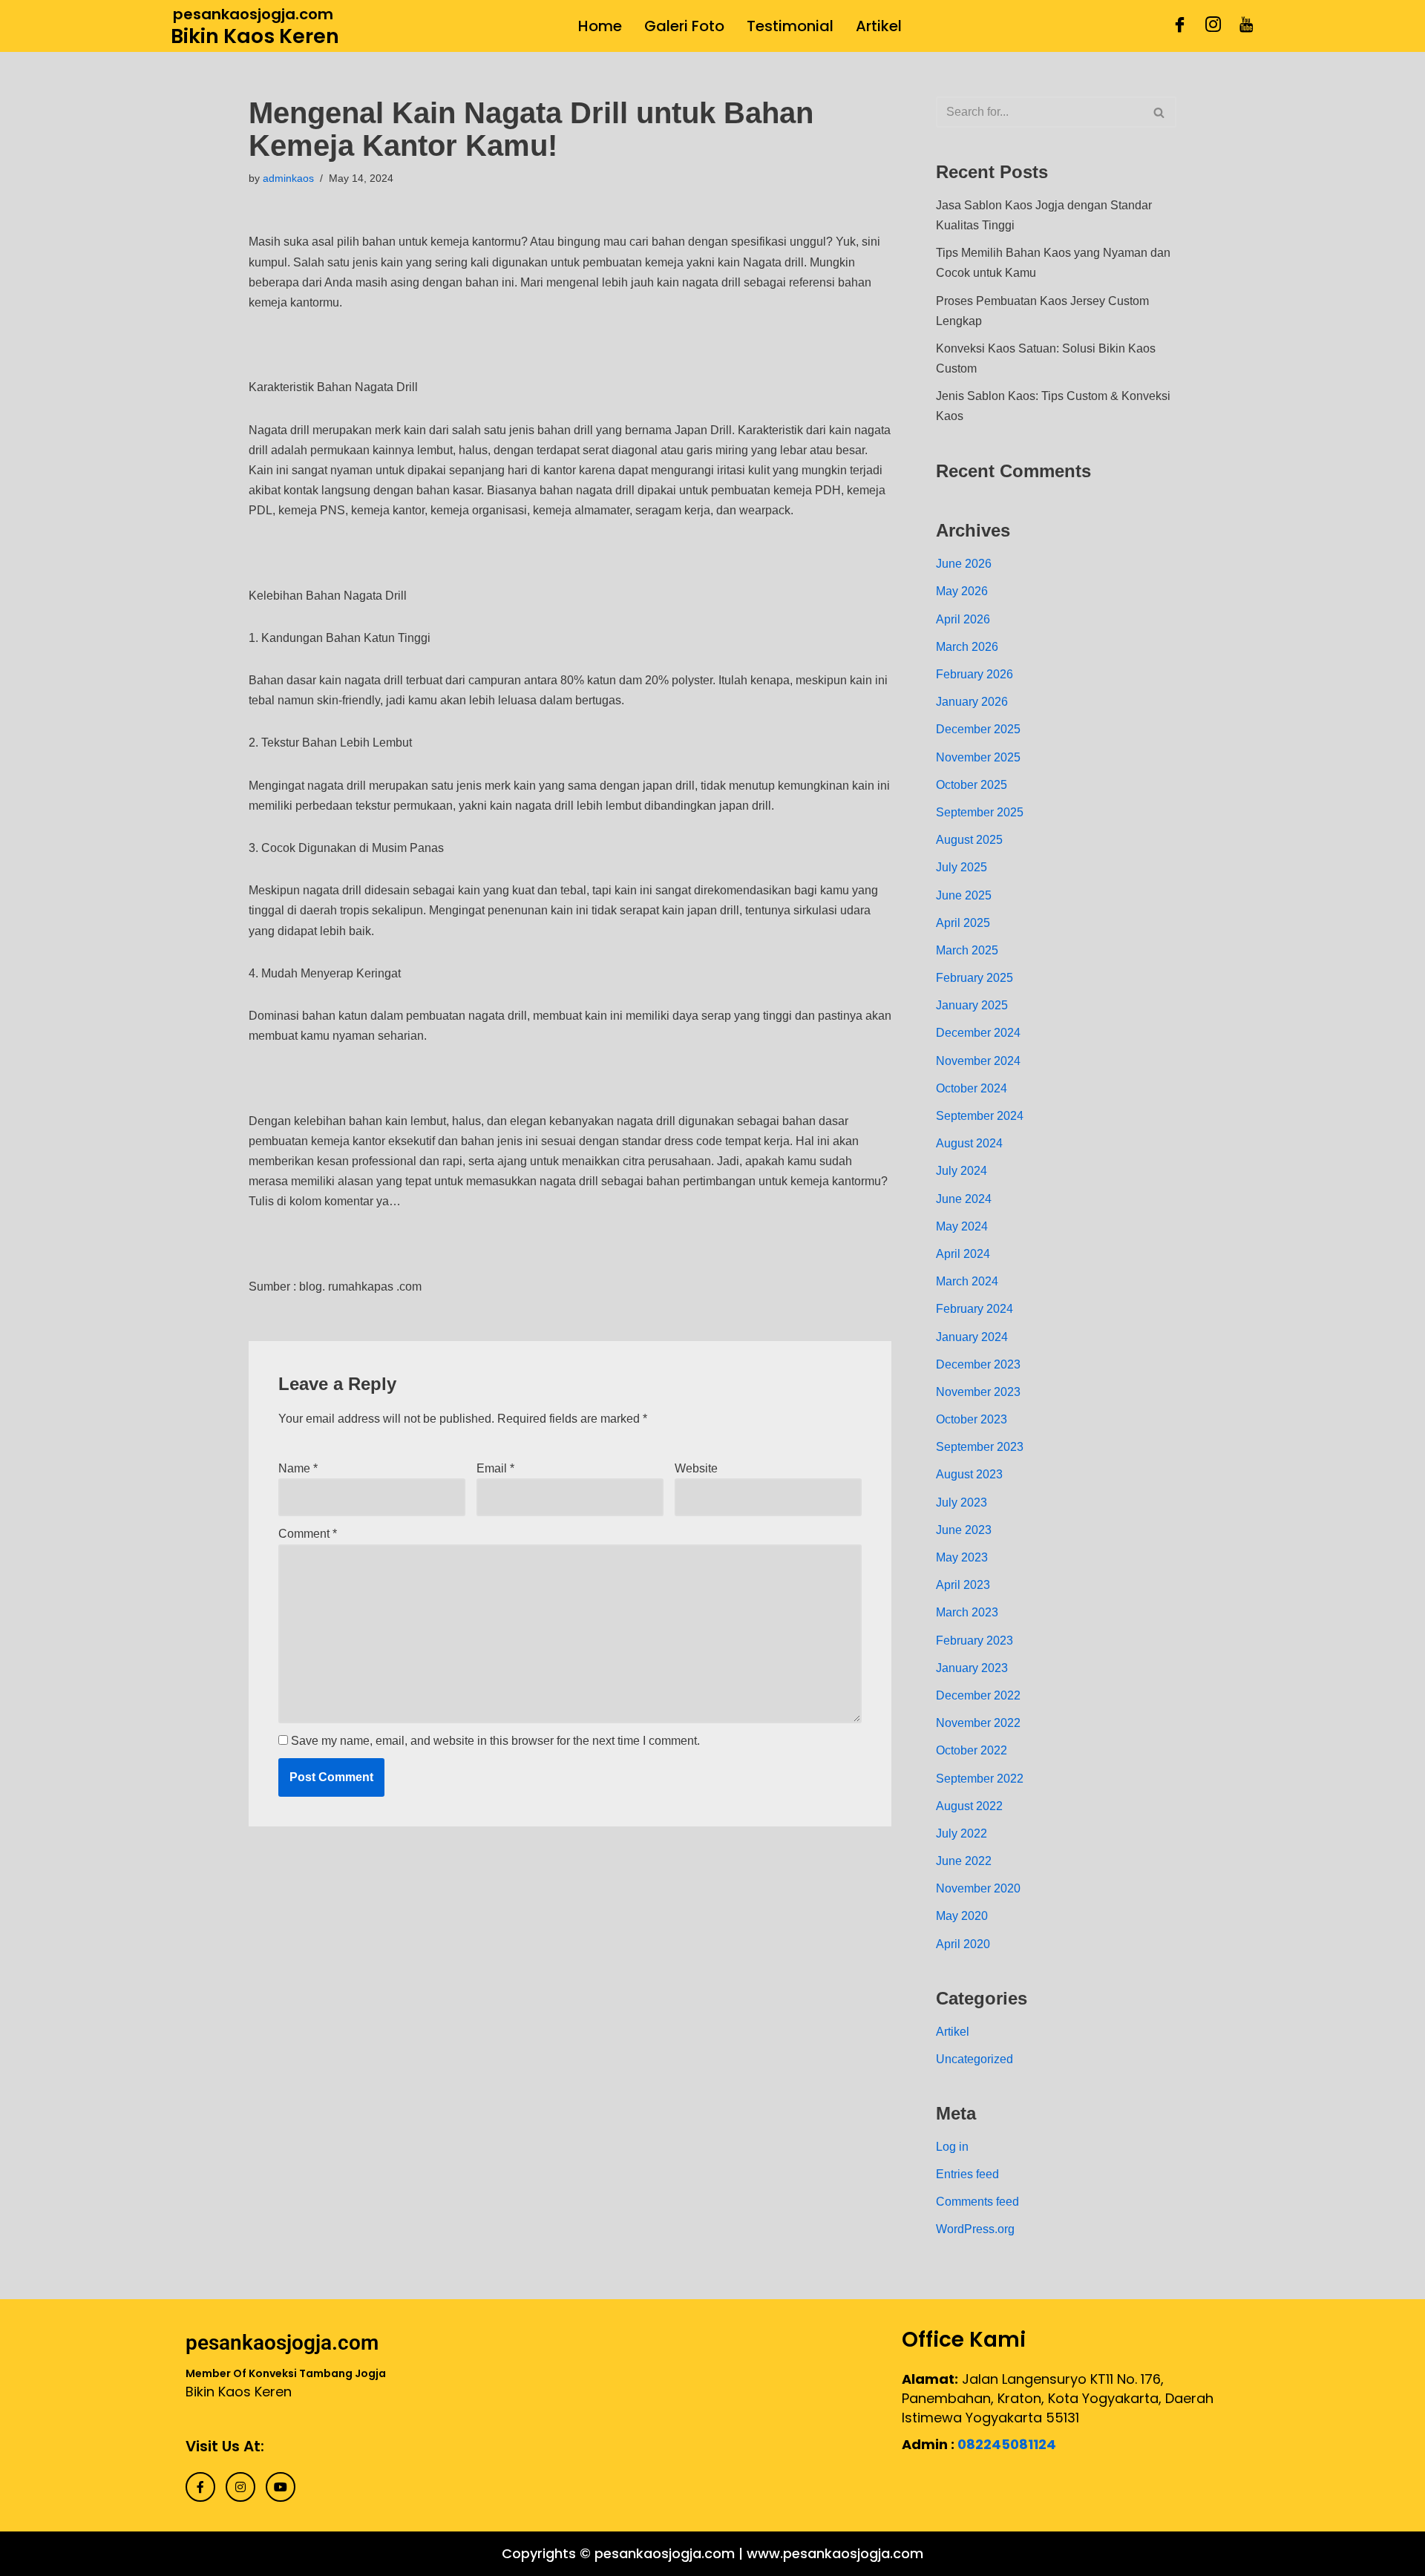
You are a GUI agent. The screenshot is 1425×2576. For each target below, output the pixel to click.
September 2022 (980, 1779)
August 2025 (969, 840)
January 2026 (972, 702)
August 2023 (969, 1474)
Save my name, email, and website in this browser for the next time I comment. (495, 1741)
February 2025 (974, 978)
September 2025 (980, 812)
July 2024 (962, 1171)
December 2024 (978, 1033)
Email (495, 1468)
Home (600, 26)
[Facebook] (1180, 26)
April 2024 (963, 1254)
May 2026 (962, 591)
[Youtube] (1247, 26)
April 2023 (963, 1585)
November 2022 (978, 1723)
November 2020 (978, 1888)
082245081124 (1007, 2444)
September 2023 (980, 1447)
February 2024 (974, 1309)
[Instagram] (1213, 26)
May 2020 (962, 1916)
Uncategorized (974, 2059)
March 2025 (967, 950)
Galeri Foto (684, 26)
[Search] (1160, 112)
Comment (308, 1534)
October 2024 (972, 1088)
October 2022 (972, 1750)
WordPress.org (975, 2229)
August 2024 (969, 1143)
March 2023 (967, 1612)
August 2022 (969, 1806)
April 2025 (963, 923)
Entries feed (967, 2174)
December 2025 (978, 729)
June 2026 (964, 564)
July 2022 (962, 1833)
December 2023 (978, 1364)
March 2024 (967, 1281)
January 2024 (972, 1337)
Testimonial (790, 26)
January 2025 (972, 1005)
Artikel (879, 26)
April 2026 (963, 619)
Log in (952, 2147)
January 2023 (972, 1668)
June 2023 (964, 1530)
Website (696, 1468)
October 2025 (972, 785)
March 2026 (967, 647)
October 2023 (972, 1419)
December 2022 (978, 1695)
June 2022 (964, 1861)
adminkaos (288, 178)
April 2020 (963, 1944)
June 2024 (964, 1199)
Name (298, 1468)
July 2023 (962, 1502)
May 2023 (962, 1557)
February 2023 (974, 1641)
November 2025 (978, 757)
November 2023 (978, 1392)
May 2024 (962, 1226)
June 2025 (964, 895)
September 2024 (980, 1116)
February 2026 (974, 674)
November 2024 (978, 1061)
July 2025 (962, 867)
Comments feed (977, 2202)
